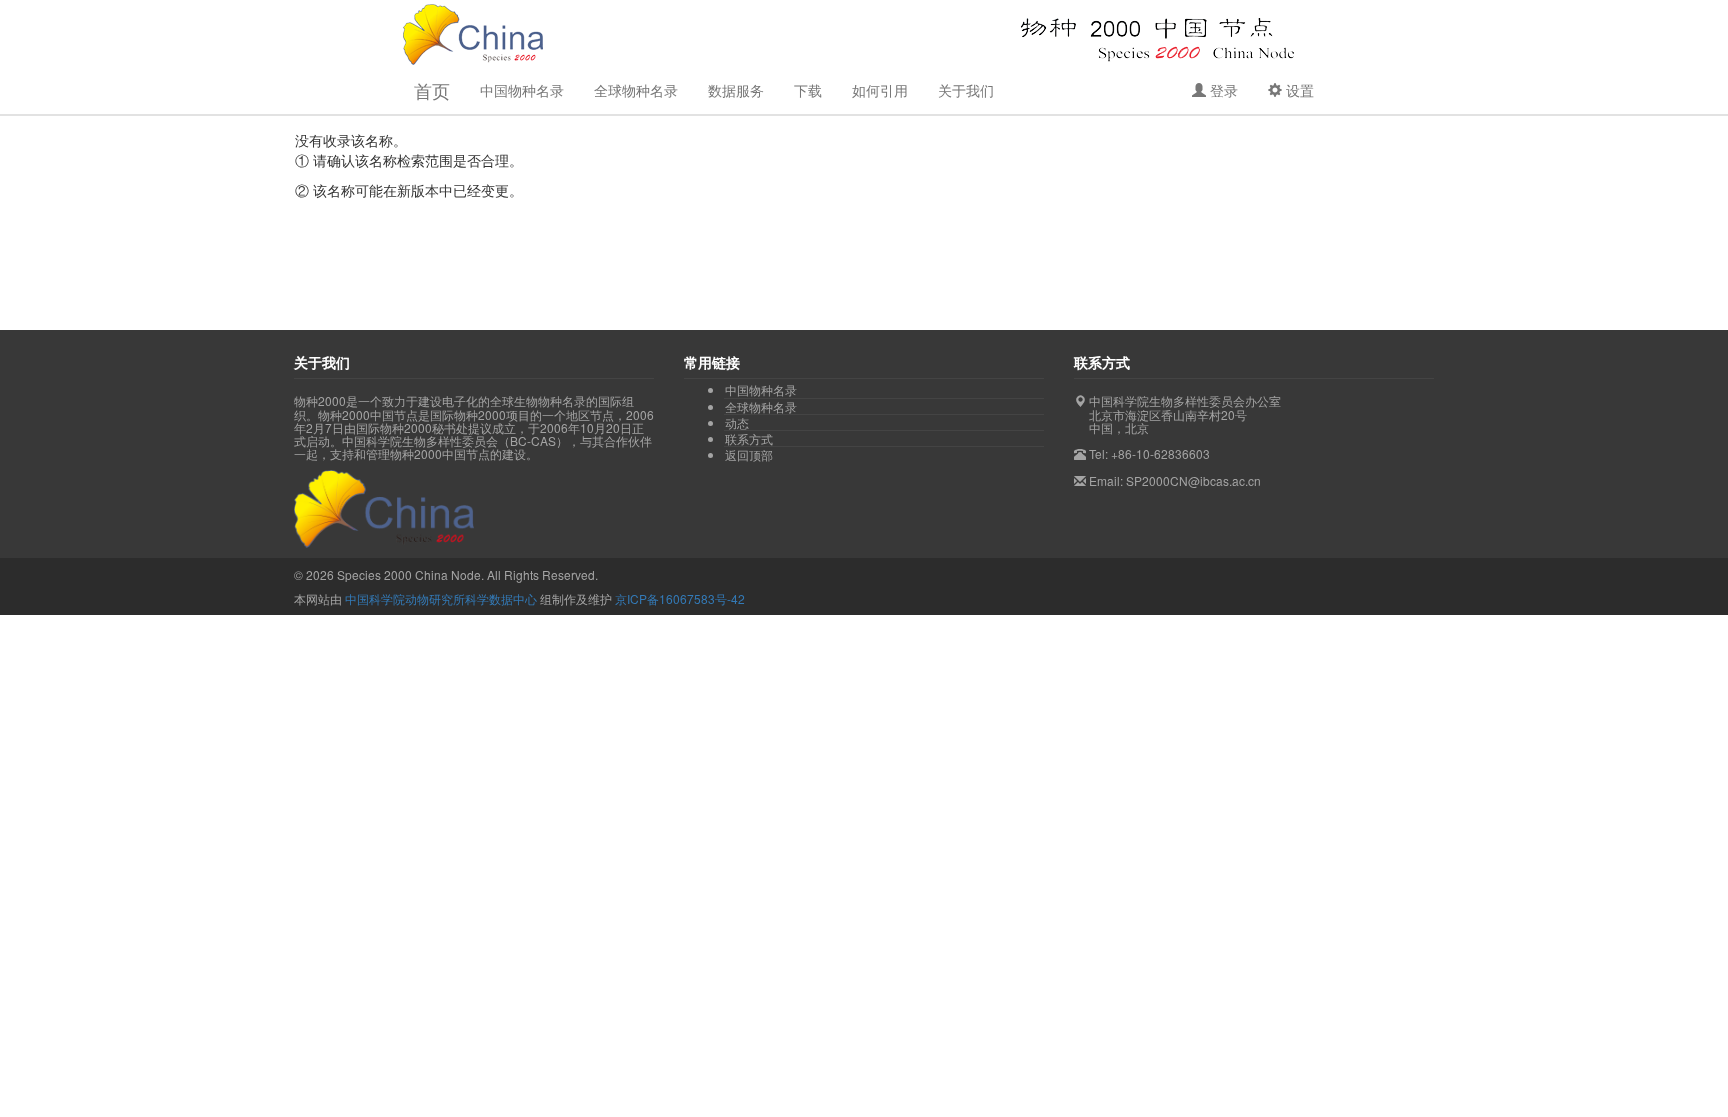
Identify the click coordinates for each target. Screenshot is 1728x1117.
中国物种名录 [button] (522, 90)
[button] (1215, 90)
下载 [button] (808, 90)
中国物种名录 (761, 390)
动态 (737, 423)
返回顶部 (749, 454)
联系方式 (749, 439)
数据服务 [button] (736, 90)
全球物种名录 (636, 90)
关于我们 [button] (966, 90)
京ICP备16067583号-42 (680, 598)
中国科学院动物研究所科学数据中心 (441, 598)
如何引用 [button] (880, 90)
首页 (432, 90)
